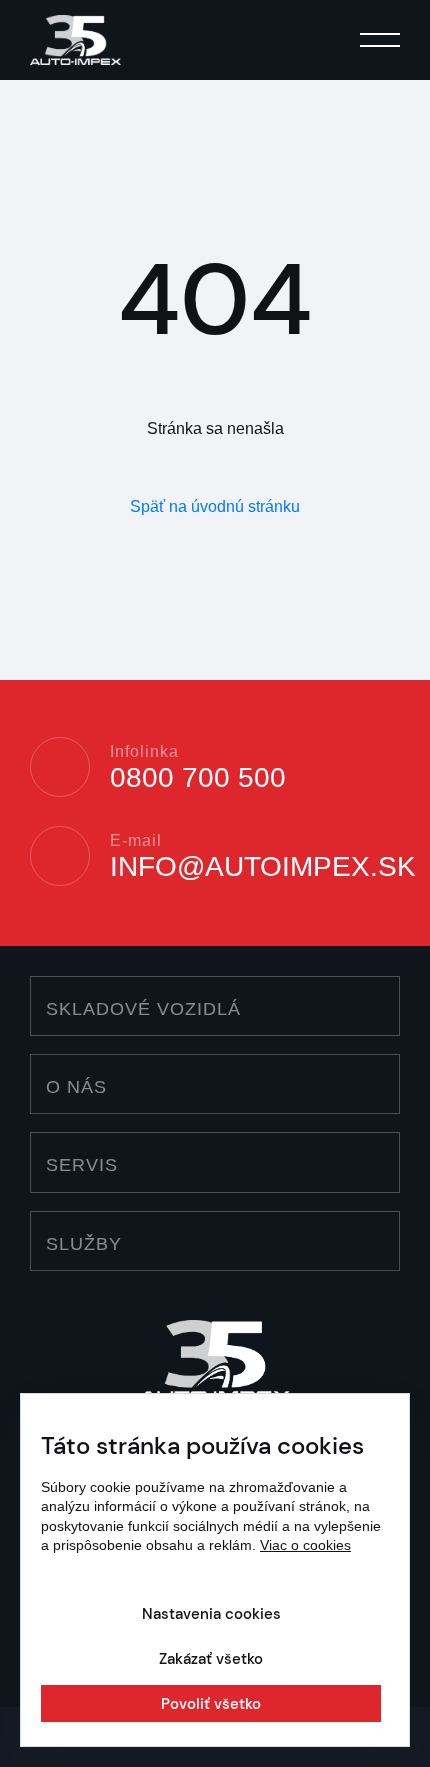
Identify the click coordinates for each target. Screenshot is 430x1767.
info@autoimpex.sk (263, 867)
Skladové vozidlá (143, 1009)
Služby (84, 1244)
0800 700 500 (198, 778)
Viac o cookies (305, 1545)
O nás (76, 1087)
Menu (380, 43)
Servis (82, 1165)
